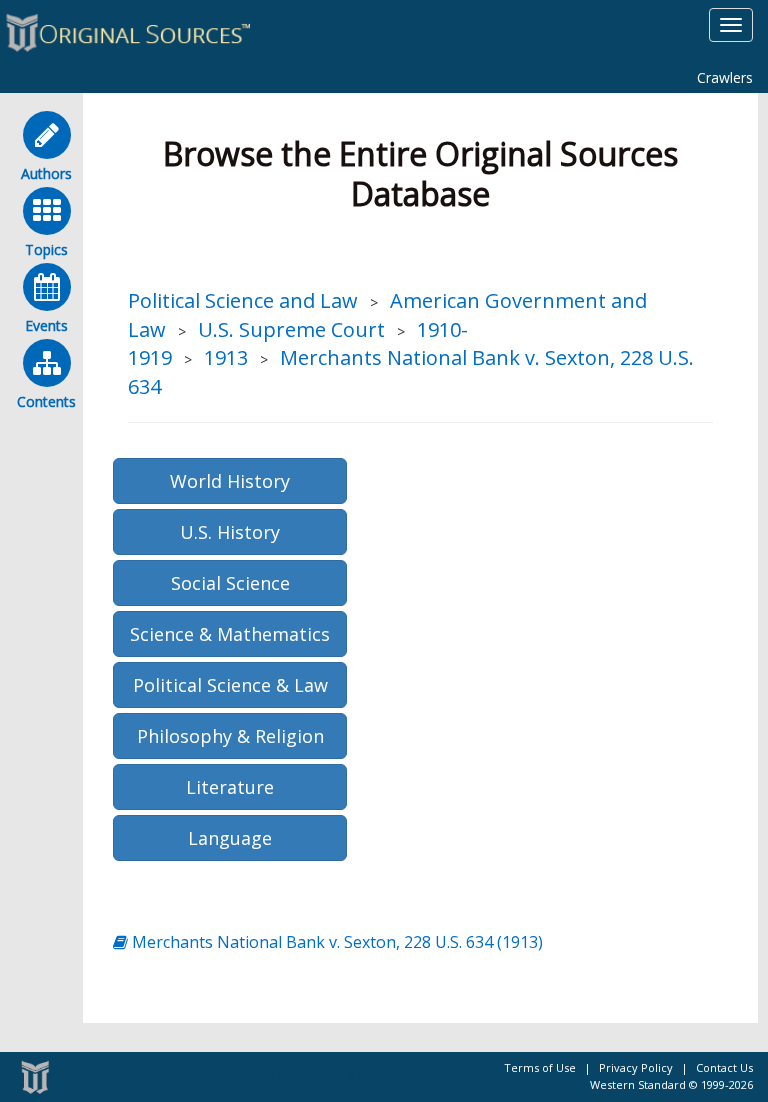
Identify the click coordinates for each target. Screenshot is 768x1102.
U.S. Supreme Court (291, 329)
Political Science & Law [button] (230, 685)
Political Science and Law (243, 300)
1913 (226, 357)
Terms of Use (540, 1067)
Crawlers (725, 77)
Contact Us (724, 1067)
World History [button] (230, 481)
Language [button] (230, 838)
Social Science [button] (230, 583)
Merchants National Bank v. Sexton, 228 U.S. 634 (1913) (335, 942)
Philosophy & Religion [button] (230, 736)
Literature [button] (230, 787)
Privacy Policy (636, 1067)
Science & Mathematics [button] (230, 634)
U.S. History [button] (230, 532)
